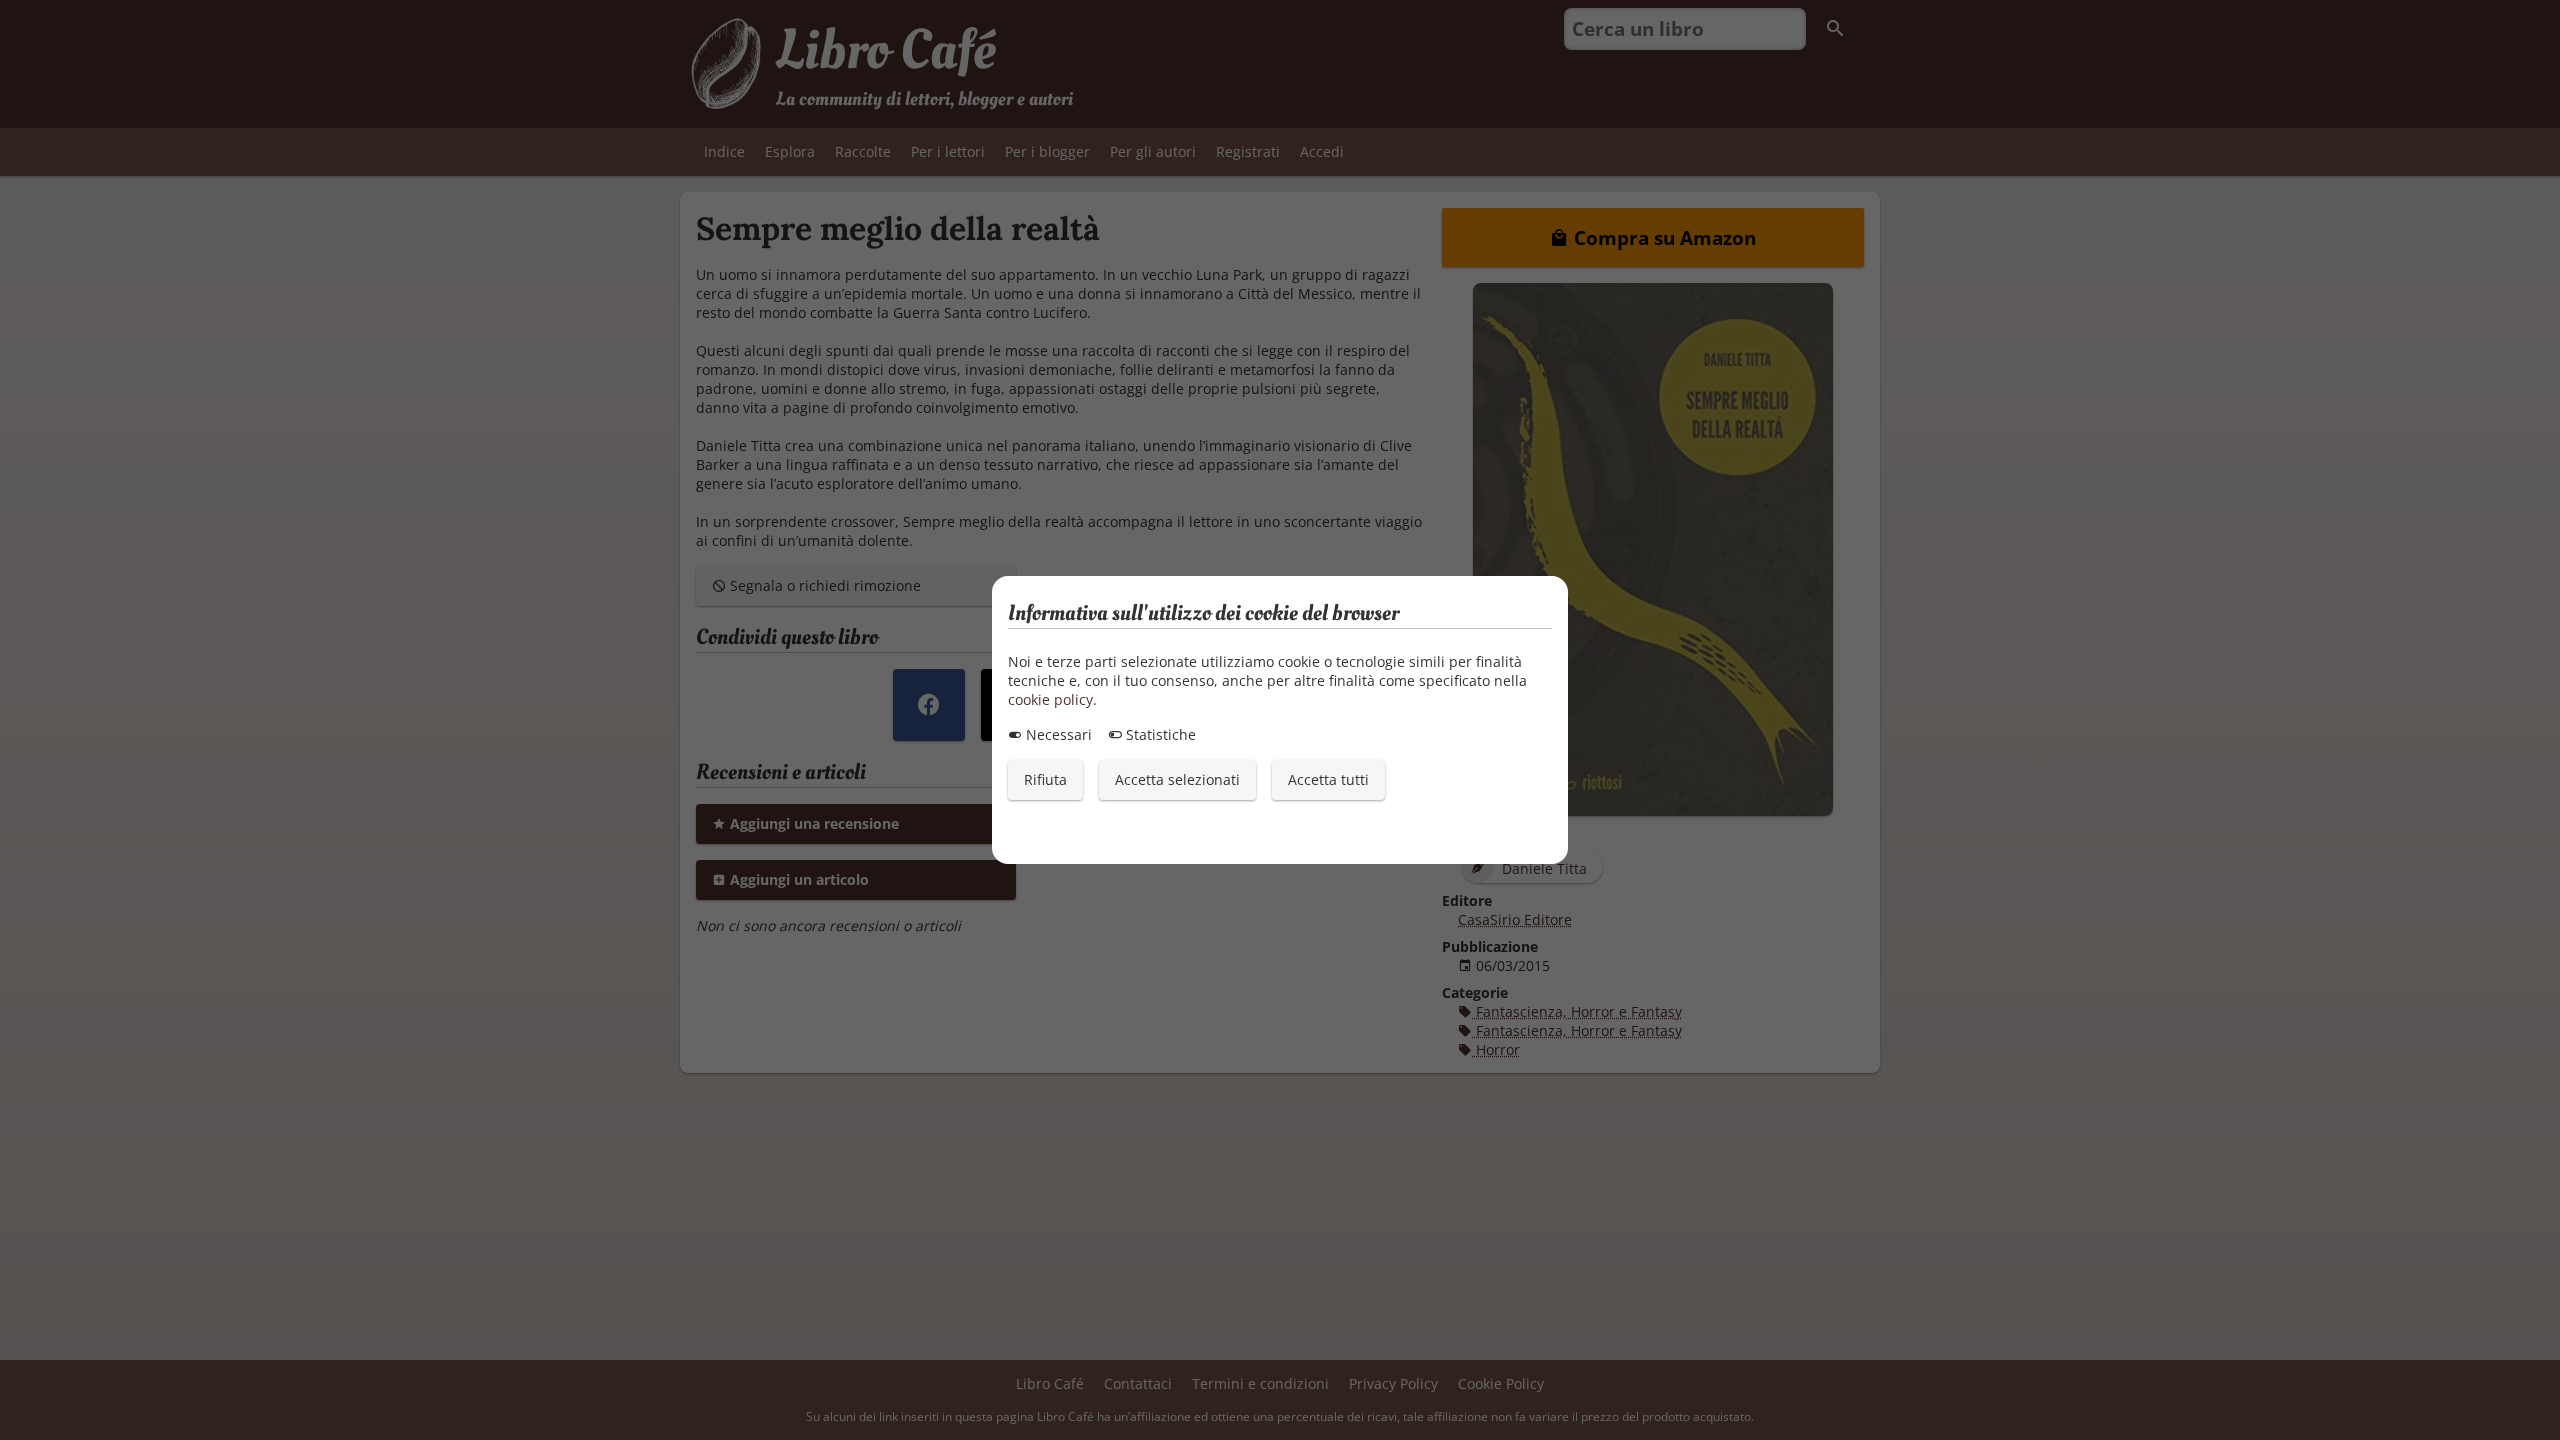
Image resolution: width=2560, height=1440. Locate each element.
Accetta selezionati (1177, 779)
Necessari (1057, 734)
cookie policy (1050, 699)
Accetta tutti (1328, 779)
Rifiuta (1045, 779)
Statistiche (1159, 734)
